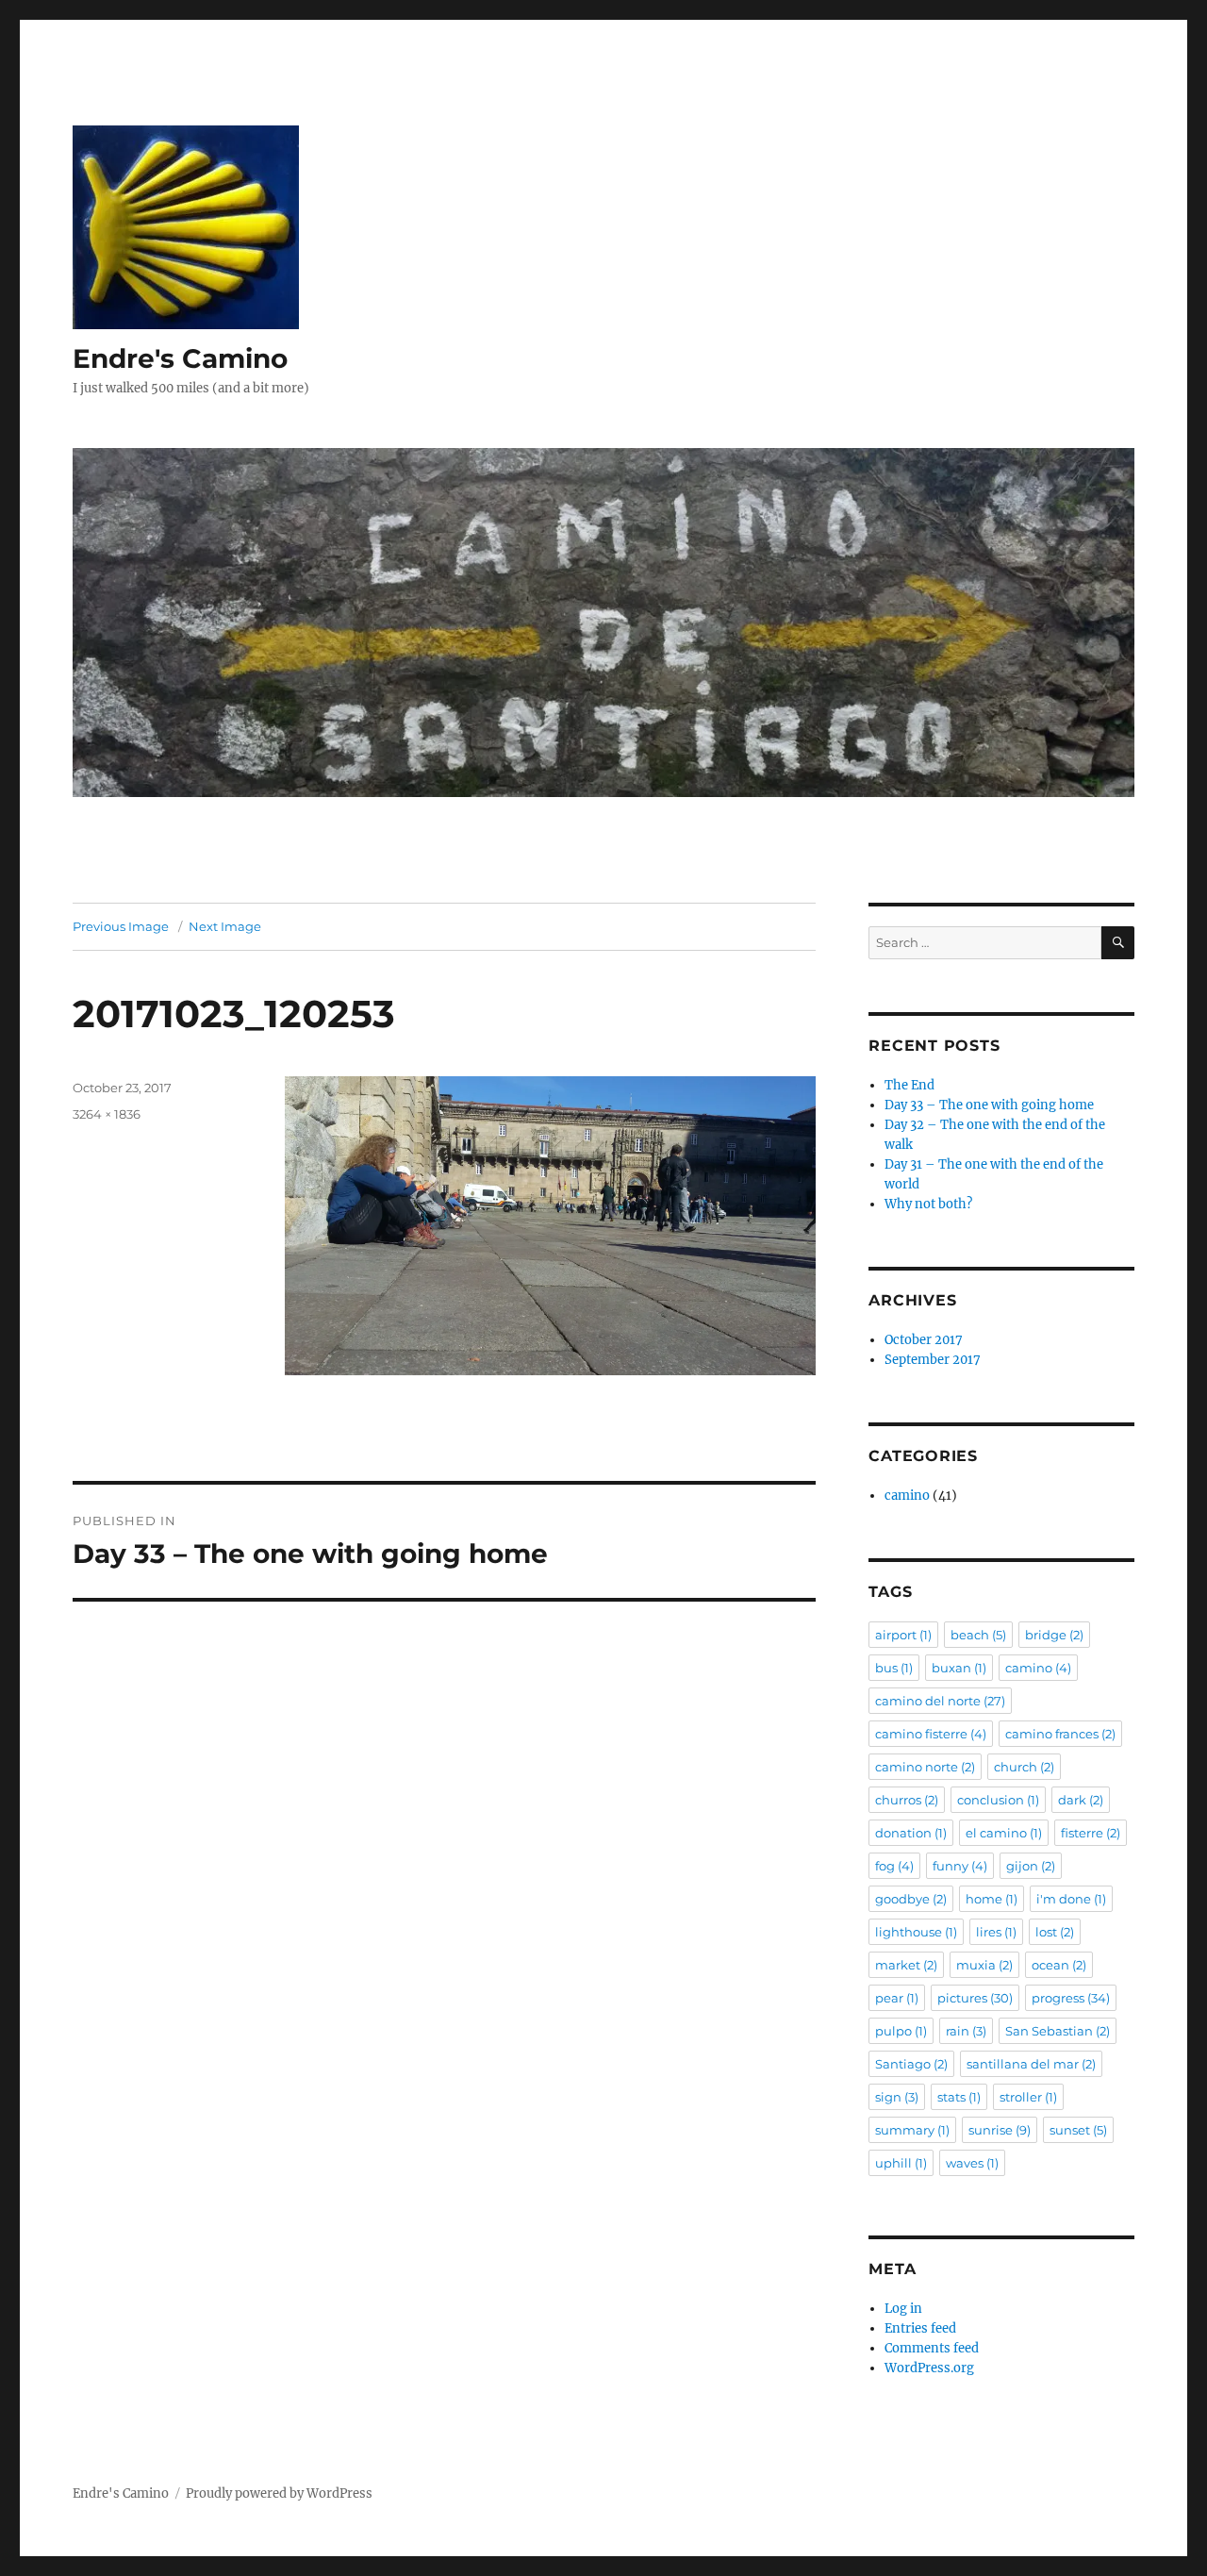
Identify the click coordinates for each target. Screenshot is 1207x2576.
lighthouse (916, 1932)
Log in (903, 2309)
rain (966, 2031)
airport (903, 1635)
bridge (1054, 1635)
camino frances (1060, 1734)
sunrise (1000, 2130)
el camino (1004, 1833)
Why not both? (928, 1204)
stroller (1028, 2097)
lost (1055, 1932)
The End (909, 1085)
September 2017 (933, 1360)
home (992, 1899)
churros (907, 1800)
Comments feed (932, 2348)
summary (912, 2130)
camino (907, 1496)
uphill (901, 2163)
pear (897, 1998)
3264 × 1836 (107, 1114)
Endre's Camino (180, 358)
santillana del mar (1031, 2064)
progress (1071, 1998)
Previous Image (121, 926)
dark (1081, 1800)
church (1024, 1767)
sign (897, 2097)
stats (959, 2097)
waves (972, 2163)
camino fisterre (931, 1734)
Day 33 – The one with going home (989, 1105)
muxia (984, 1965)
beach (978, 1635)
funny (960, 1866)
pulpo (901, 2031)
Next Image (225, 926)
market (906, 1965)
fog (894, 1866)
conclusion (998, 1800)
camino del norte (940, 1701)
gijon (1031, 1866)
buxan (959, 1668)
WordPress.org (929, 2368)
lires (996, 1932)
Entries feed (920, 2328)
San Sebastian (1058, 2031)
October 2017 (924, 1340)
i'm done (1071, 1899)
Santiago (911, 2064)
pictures (975, 1998)
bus (894, 1668)
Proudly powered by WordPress (279, 2493)
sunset (1078, 2130)
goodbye (911, 1899)
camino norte (925, 1767)
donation (911, 1833)
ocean (1059, 1965)
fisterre (1091, 1833)
